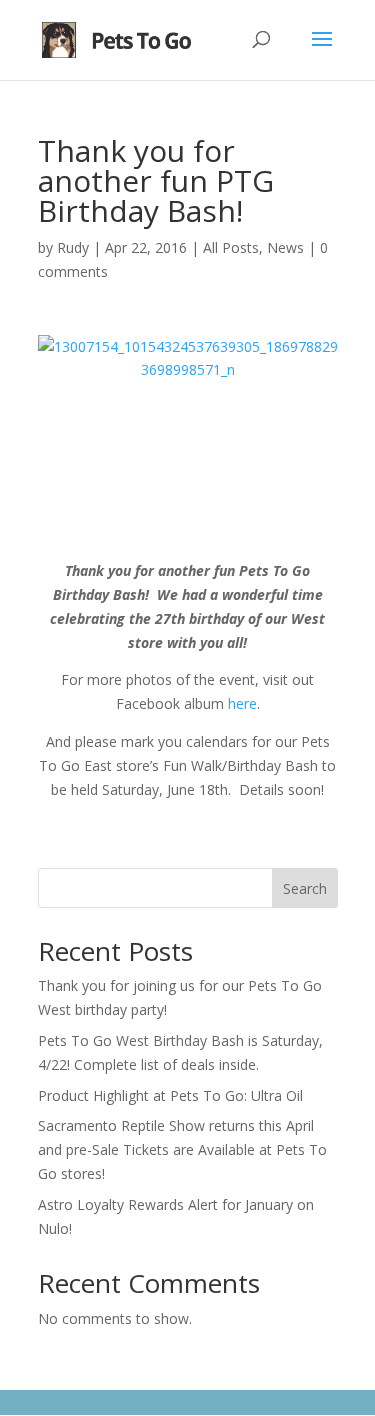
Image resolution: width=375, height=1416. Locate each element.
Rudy (73, 247)
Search (305, 888)
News (285, 247)
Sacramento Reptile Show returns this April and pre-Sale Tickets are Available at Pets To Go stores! (182, 1149)
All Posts (231, 247)
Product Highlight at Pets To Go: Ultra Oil (170, 1095)
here (242, 703)
